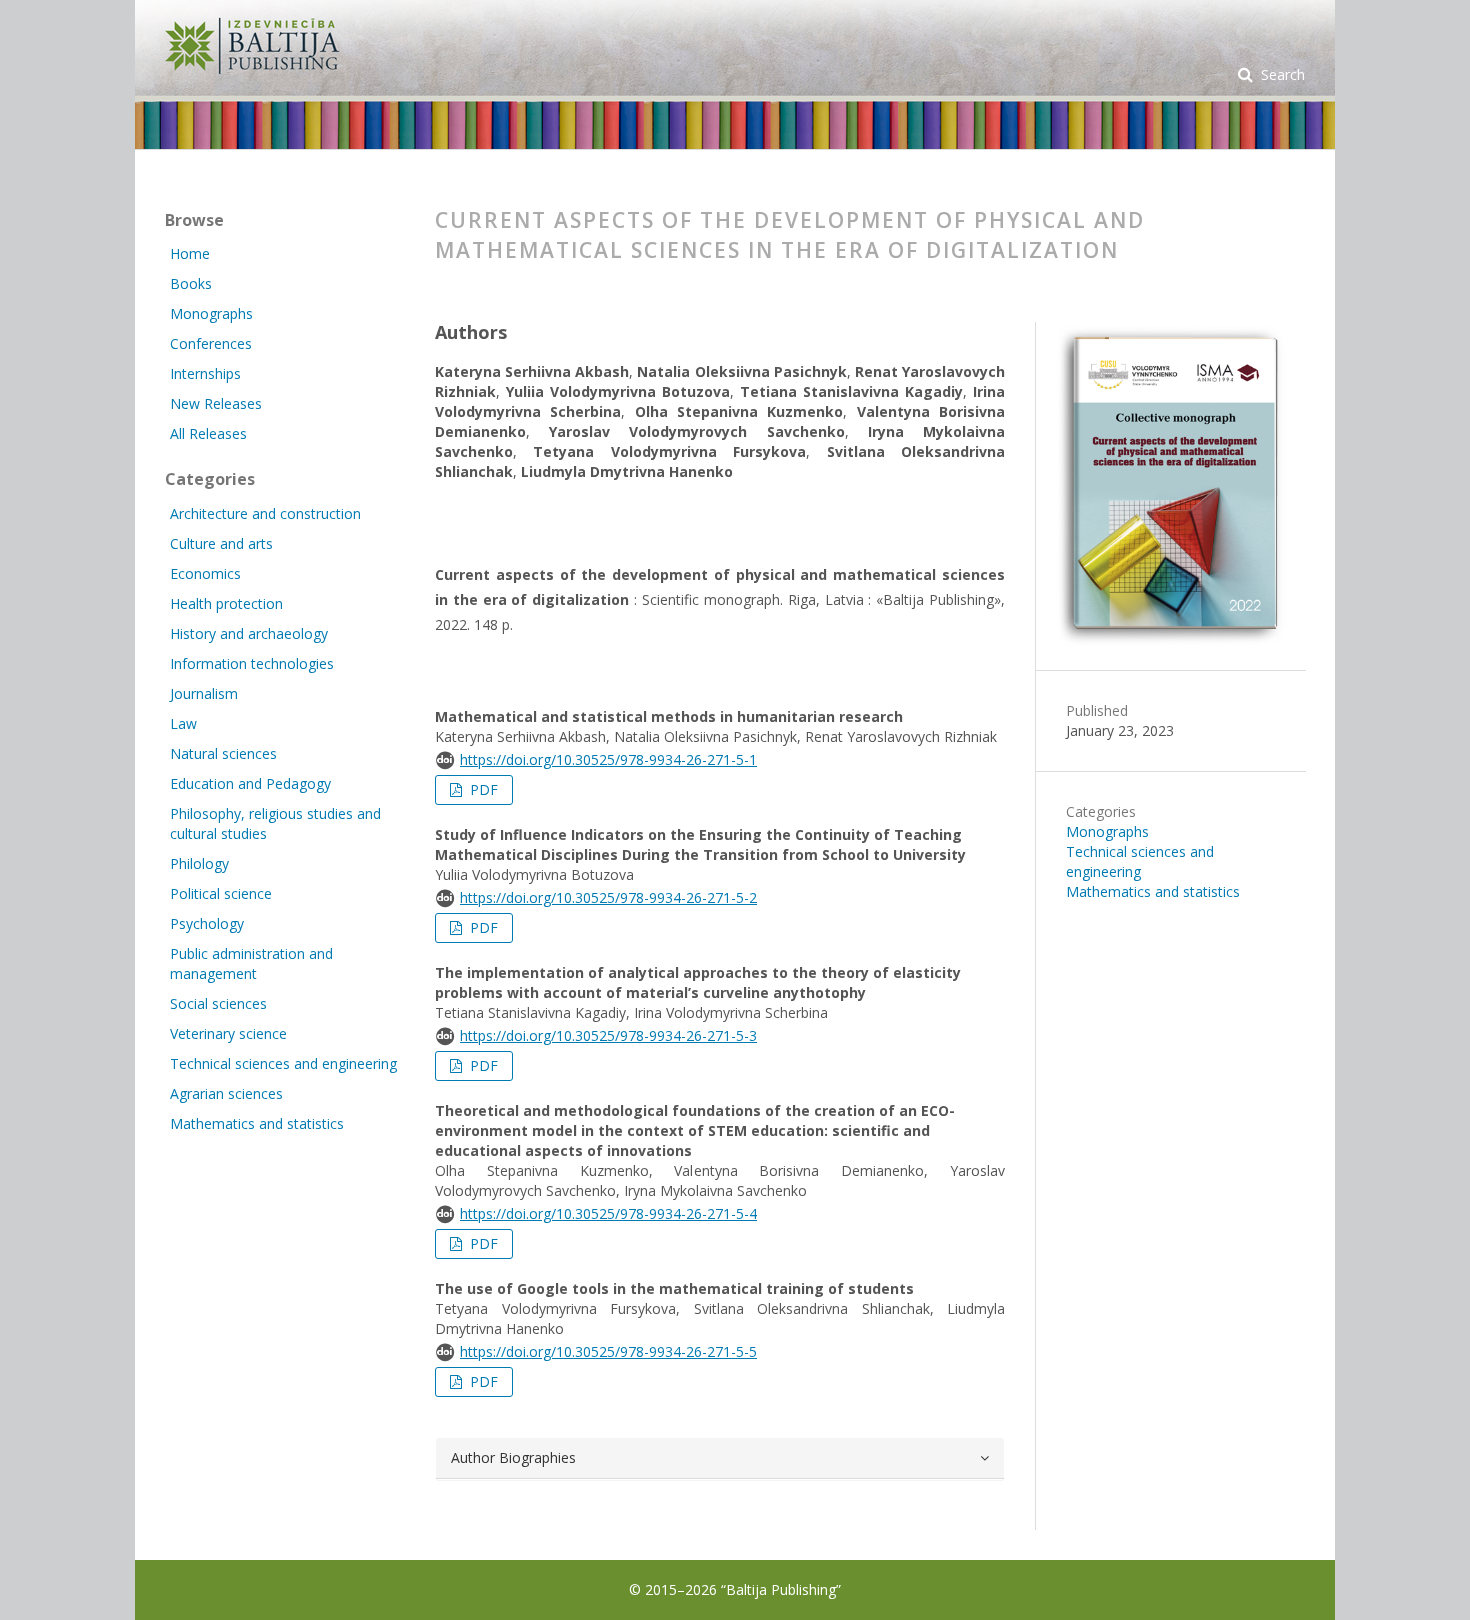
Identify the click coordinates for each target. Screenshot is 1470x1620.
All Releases (208, 433)
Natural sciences (223, 753)
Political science (221, 893)
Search (1281, 74)
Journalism (204, 693)
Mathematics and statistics (1153, 891)
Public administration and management (251, 963)
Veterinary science (228, 1033)
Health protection (226, 603)
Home (190, 253)
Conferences (211, 343)
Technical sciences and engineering (1140, 861)
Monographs (1107, 831)
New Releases (216, 403)
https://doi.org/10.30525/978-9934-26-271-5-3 (608, 1035)
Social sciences (218, 1003)
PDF (482, 789)
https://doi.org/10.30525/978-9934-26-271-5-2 (608, 897)
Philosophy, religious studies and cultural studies (275, 823)
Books (191, 283)
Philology (199, 863)
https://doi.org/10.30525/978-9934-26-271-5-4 (608, 1213)
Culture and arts (221, 543)
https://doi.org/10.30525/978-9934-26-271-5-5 (608, 1351)
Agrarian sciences (226, 1093)
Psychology (207, 923)
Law (183, 723)
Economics (205, 573)
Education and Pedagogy (250, 783)
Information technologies (252, 663)
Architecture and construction (265, 513)
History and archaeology (249, 633)
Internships (205, 373)
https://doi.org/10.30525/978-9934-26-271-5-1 (608, 759)
